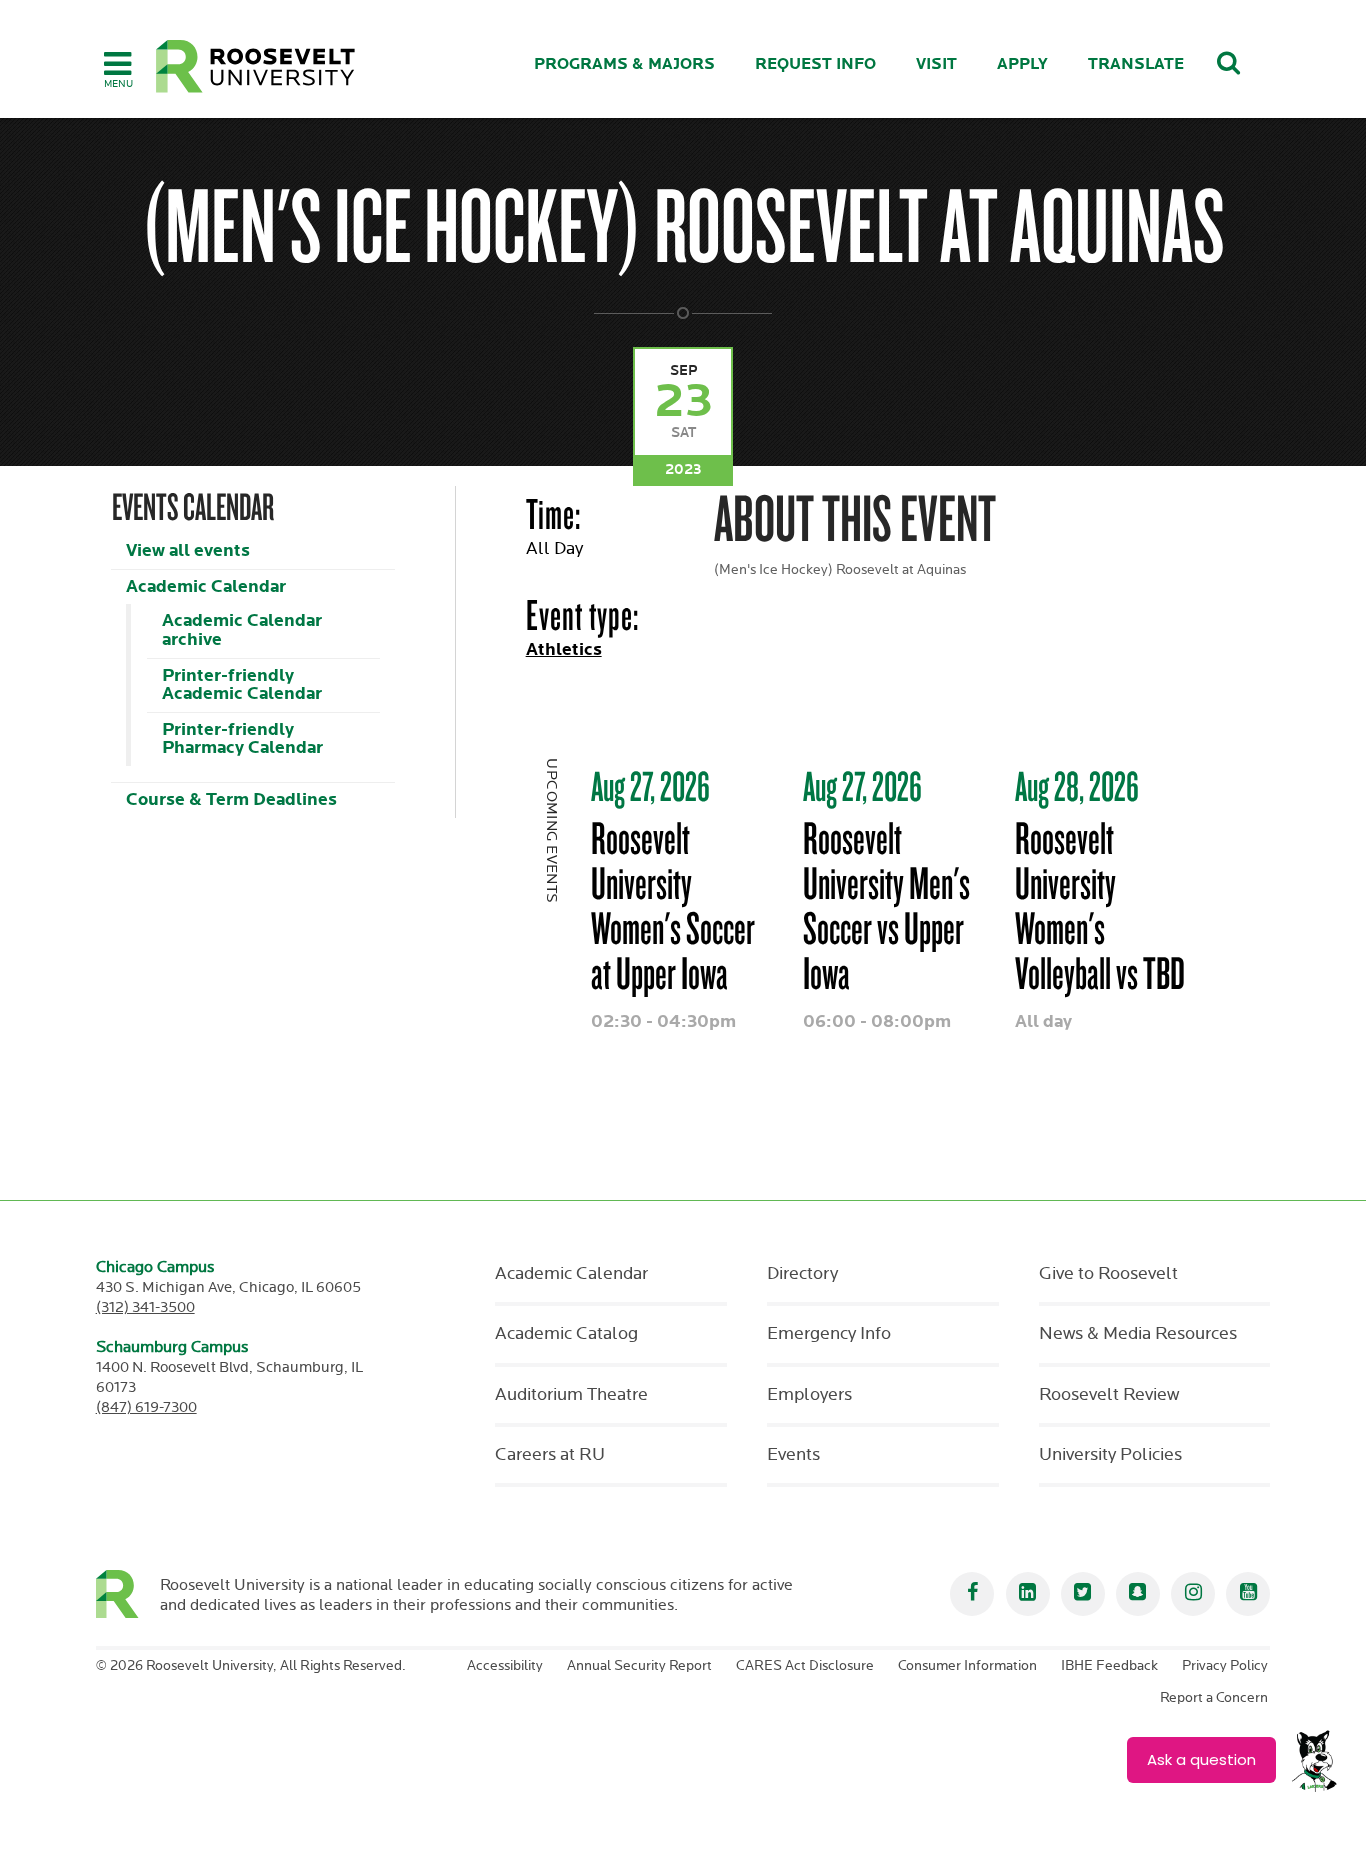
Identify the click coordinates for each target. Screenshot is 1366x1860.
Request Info (815, 64)
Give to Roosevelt (1108, 1274)
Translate (1136, 64)
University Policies (1110, 1455)
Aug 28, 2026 (1077, 786)
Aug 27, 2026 (650, 786)
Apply (1022, 64)
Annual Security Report (639, 1666)
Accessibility (505, 1666)
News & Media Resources (1138, 1334)
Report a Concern (1214, 1698)
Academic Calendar (206, 586)
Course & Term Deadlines (231, 799)
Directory (802, 1274)
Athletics (564, 649)
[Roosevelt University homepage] (128, 1594)
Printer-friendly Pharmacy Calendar (242, 739)
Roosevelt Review (1109, 1395)
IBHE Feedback (1109, 1666)
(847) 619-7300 (146, 1407)
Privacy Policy (1225, 1666)
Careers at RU (550, 1455)
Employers (809, 1395)
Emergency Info (829, 1334)
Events (793, 1455)
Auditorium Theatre (571, 1395)
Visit (936, 64)
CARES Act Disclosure (805, 1666)
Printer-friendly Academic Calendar (242, 685)
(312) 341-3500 (145, 1307)
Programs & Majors (624, 64)
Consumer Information (967, 1666)
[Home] (256, 66)
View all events (188, 550)
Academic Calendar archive (242, 630)
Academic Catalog (566, 1334)
